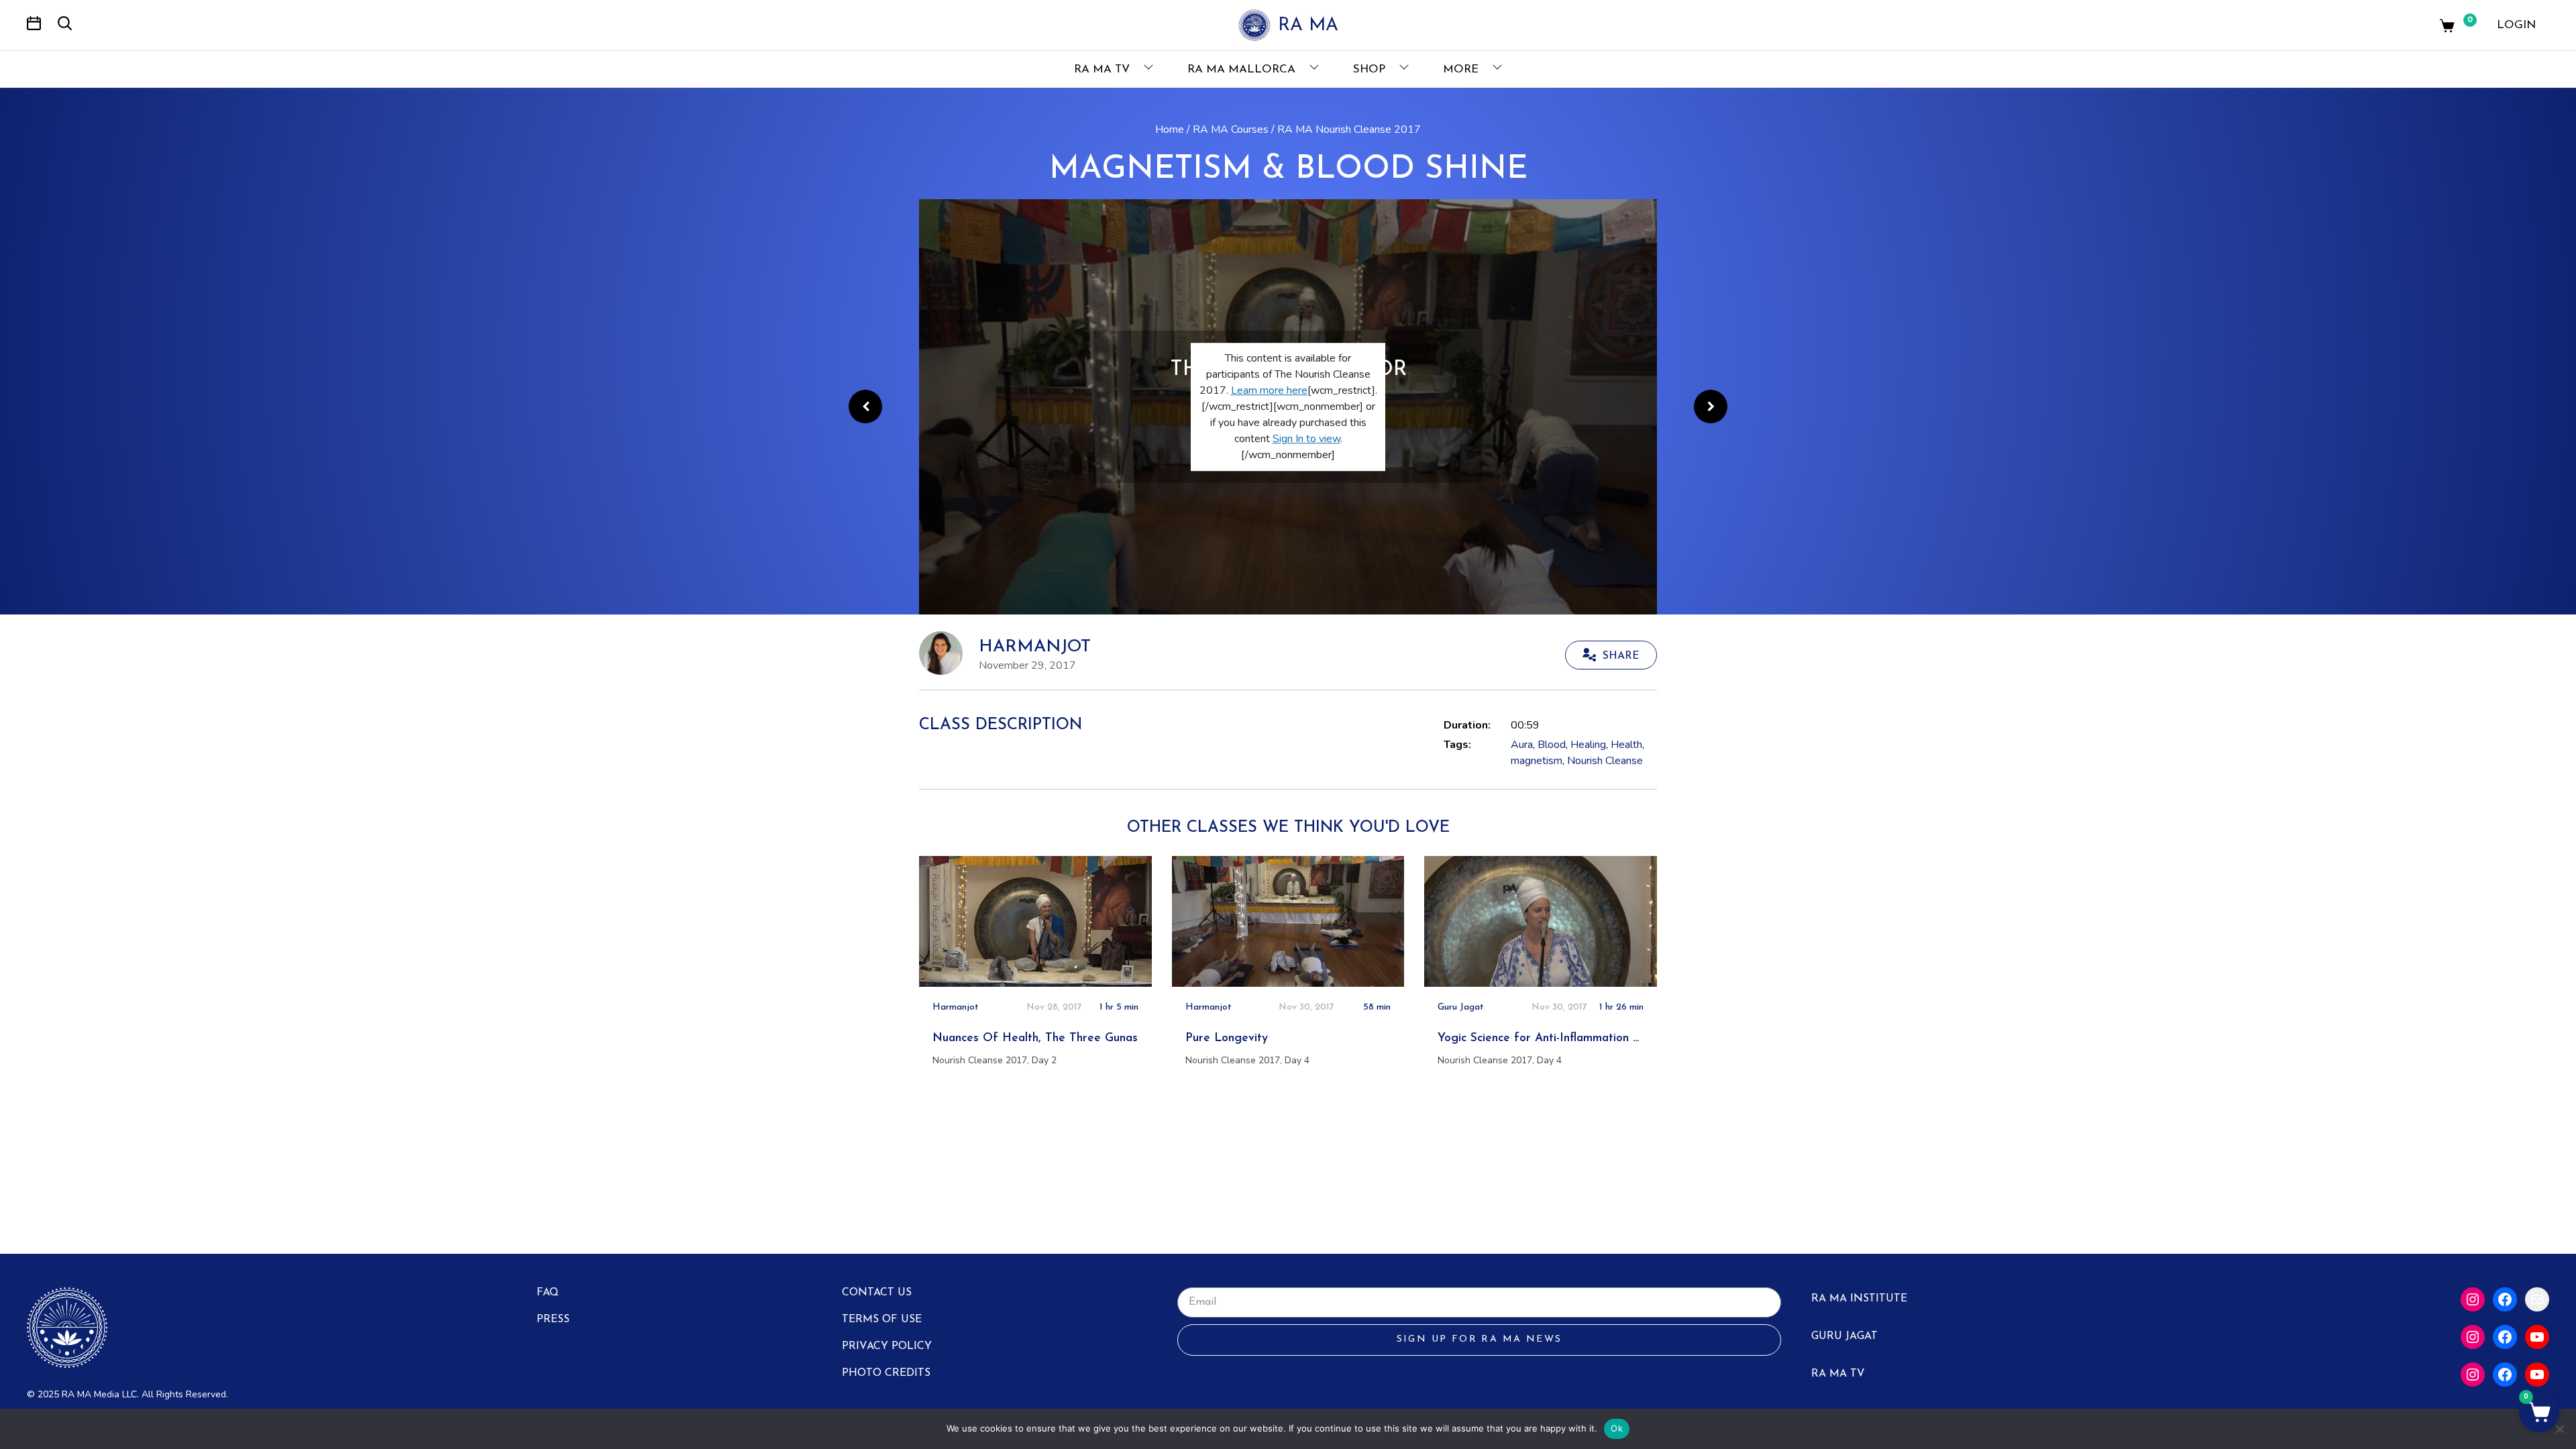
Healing (1588, 745)
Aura (1522, 745)
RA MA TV (1104, 69)
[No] (2559, 1429)
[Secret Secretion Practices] (865, 407)
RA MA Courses (1231, 129)
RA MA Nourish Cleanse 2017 (1349, 129)
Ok (1617, 1428)
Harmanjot (1035, 647)
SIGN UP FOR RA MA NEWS (1480, 1339)
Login (2516, 25)
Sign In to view (1306, 439)
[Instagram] (2473, 1299)
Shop (1371, 69)
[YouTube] (2537, 1337)
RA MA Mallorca (1243, 69)
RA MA (1308, 26)
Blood (1552, 745)
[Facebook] (2505, 1299)
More (1462, 69)
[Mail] (2537, 1299)
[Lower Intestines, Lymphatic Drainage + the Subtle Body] (1711, 407)
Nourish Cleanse (1605, 761)
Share (1621, 656)
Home (1170, 129)
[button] (2539, 1412)
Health (1626, 745)
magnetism (1537, 761)
